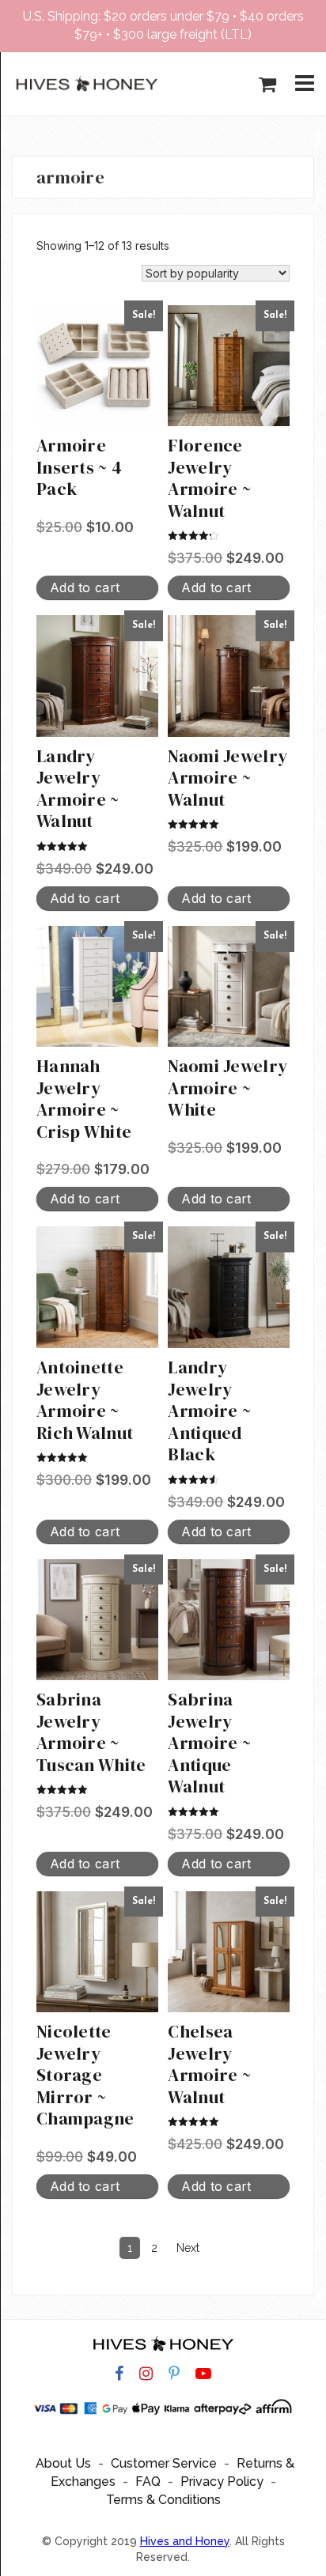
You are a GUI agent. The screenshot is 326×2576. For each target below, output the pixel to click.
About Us (63, 2463)
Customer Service (164, 2463)
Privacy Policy (222, 2482)
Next (188, 2248)
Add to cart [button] (85, 587)
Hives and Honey (185, 2541)
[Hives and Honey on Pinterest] (174, 2374)
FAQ (148, 2482)
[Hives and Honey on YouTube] (203, 2374)
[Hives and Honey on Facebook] (119, 2374)
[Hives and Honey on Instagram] (146, 2374)
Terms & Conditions (163, 2500)
